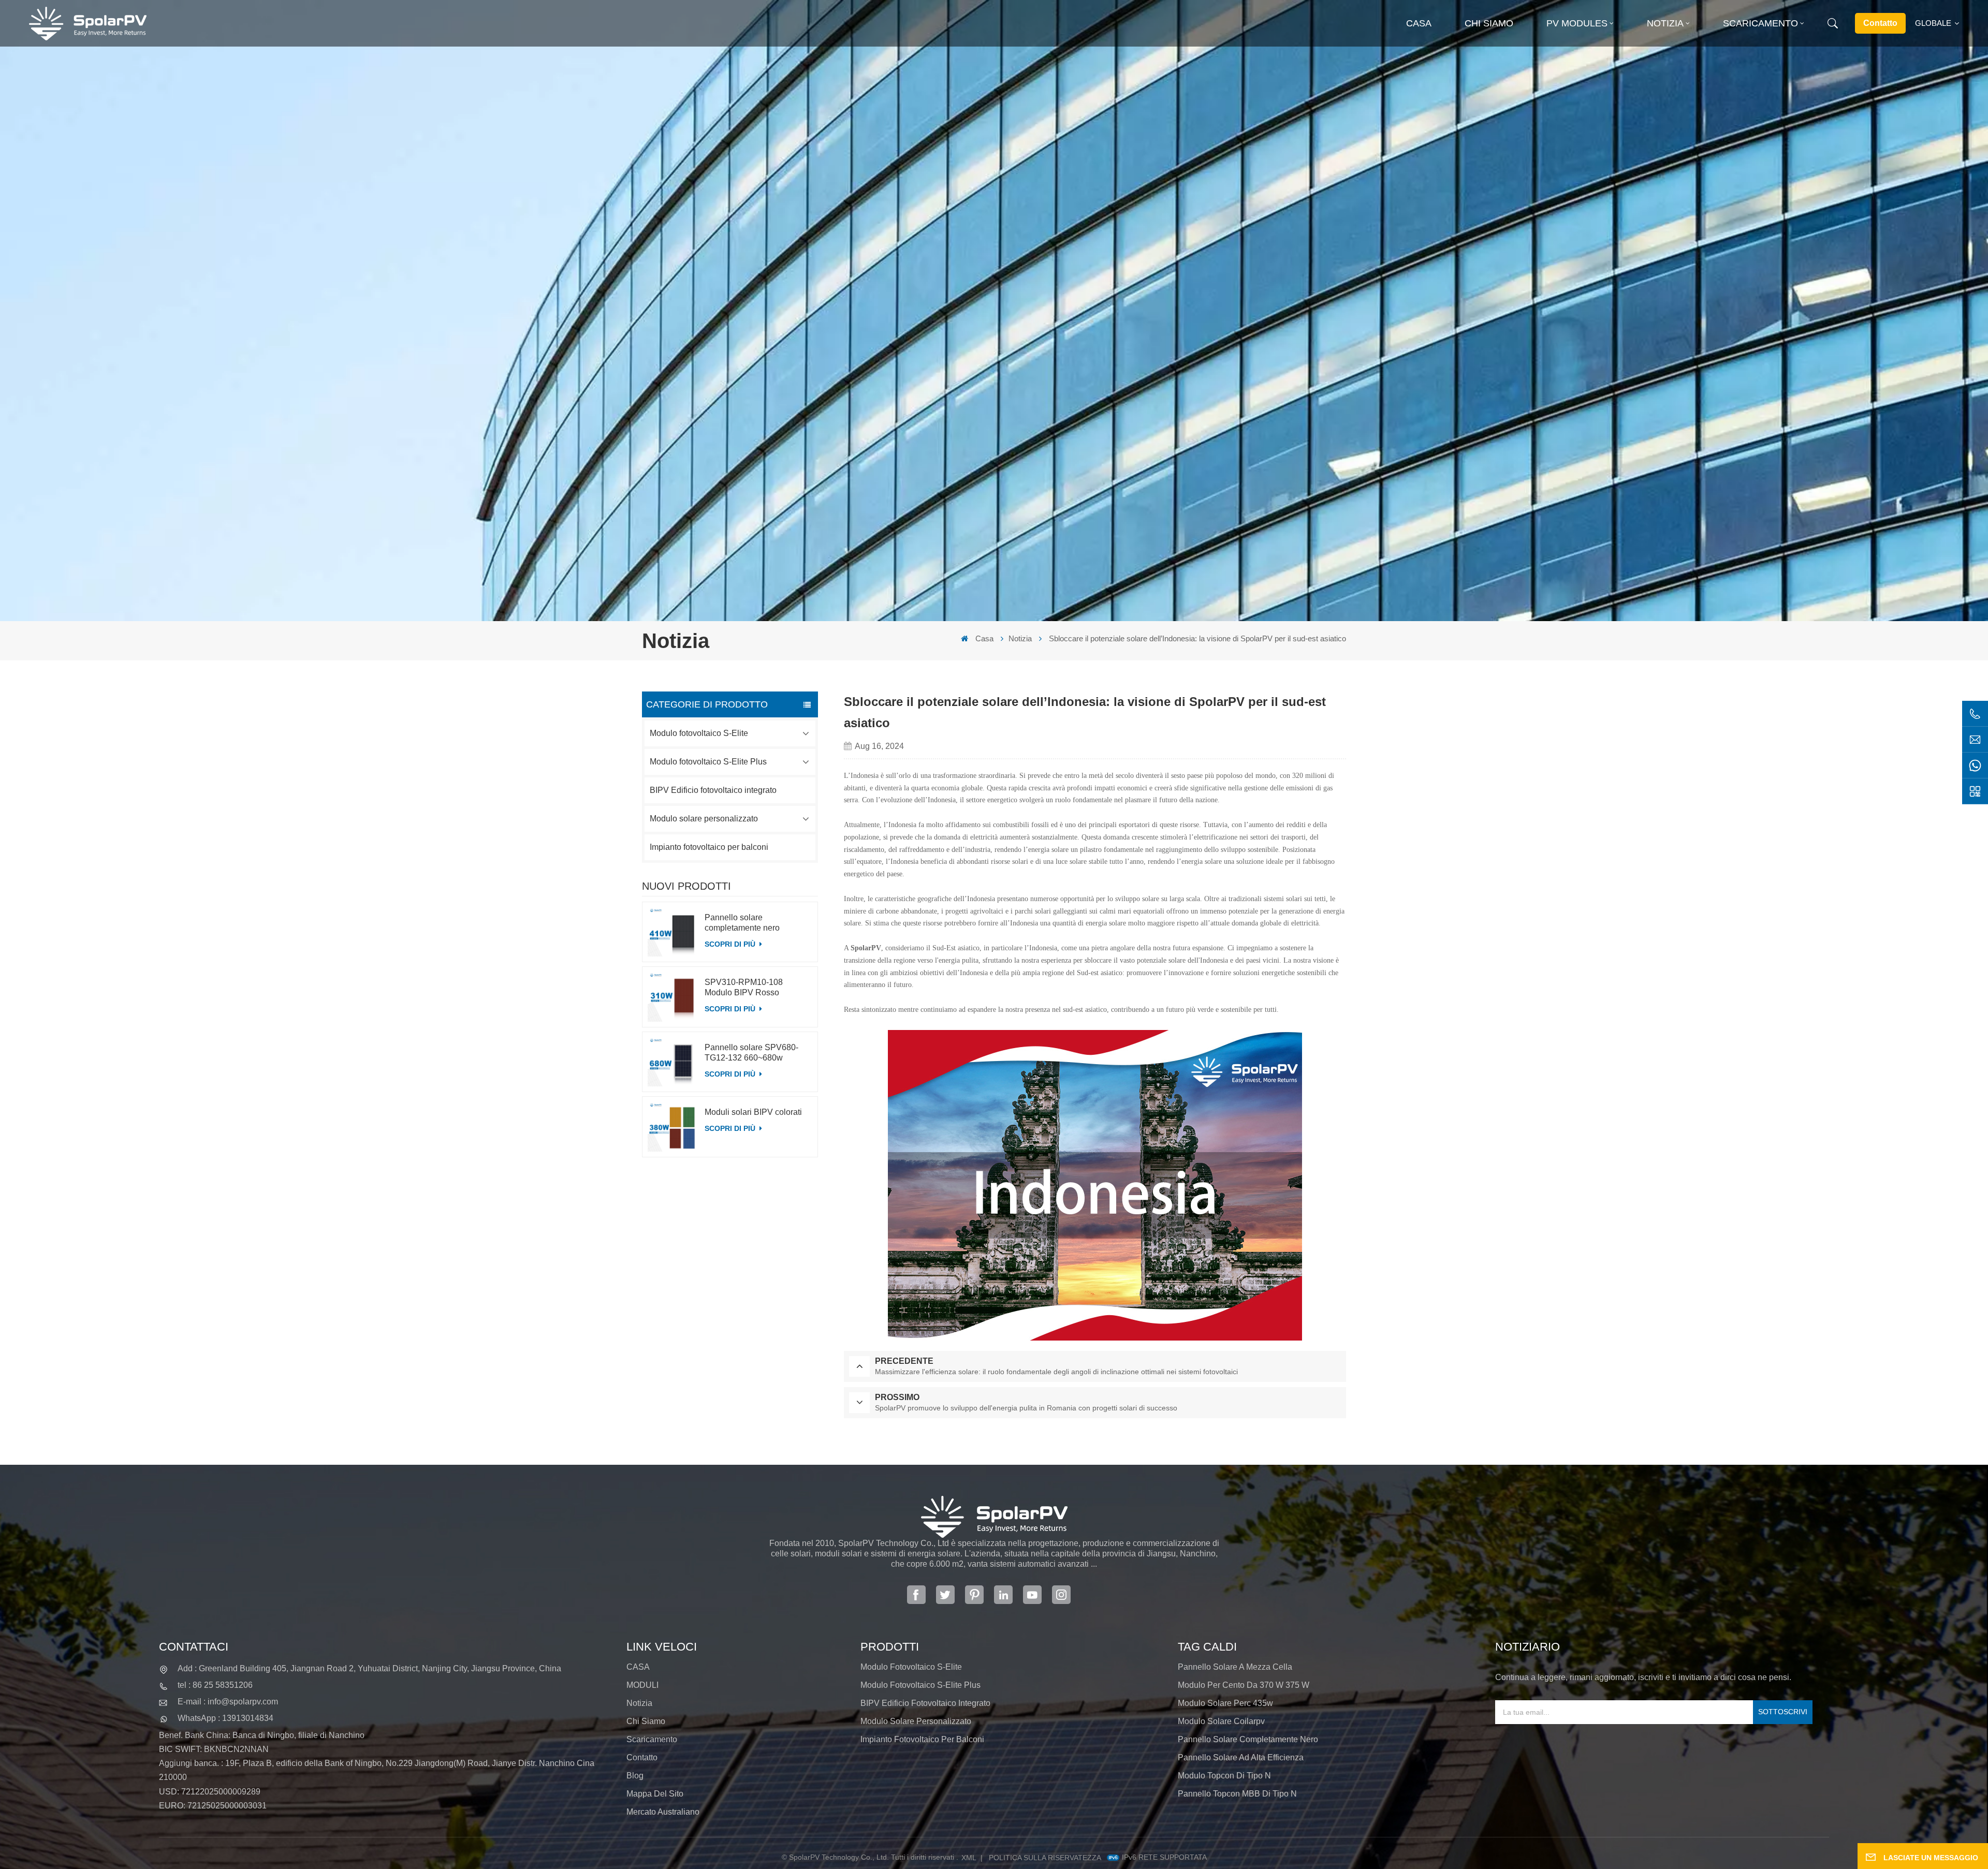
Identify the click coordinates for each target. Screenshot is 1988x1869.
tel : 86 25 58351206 (215, 1685)
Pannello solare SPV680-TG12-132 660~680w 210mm (751, 1053)
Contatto (1880, 23)
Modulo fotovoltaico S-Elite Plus (708, 762)
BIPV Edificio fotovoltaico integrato (713, 790)
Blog (635, 1776)
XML (969, 1858)
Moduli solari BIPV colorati (753, 1112)
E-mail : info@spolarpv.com (228, 1702)
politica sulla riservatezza (1045, 1858)
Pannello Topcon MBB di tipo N (1237, 1794)
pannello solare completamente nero (1248, 1739)
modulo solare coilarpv (1221, 1721)
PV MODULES (1577, 23)
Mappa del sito (655, 1794)
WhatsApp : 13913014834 (225, 1718)
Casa (1419, 23)
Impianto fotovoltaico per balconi (709, 847)
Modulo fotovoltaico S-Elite (699, 733)
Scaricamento (1760, 23)
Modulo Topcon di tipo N (1224, 1776)
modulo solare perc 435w (1225, 1703)
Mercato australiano (663, 1812)
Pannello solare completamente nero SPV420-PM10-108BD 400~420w (747, 923)
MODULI (642, 1685)
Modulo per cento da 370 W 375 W (1244, 1685)
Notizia (1665, 23)
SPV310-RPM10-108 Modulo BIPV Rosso (744, 987)
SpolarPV (866, 948)
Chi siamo (1489, 23)
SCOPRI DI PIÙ (731, 944)
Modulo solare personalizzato (704, 819)
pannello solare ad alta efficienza (1241, 1757)
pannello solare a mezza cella (1235, 1667)
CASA (638, 1667)
